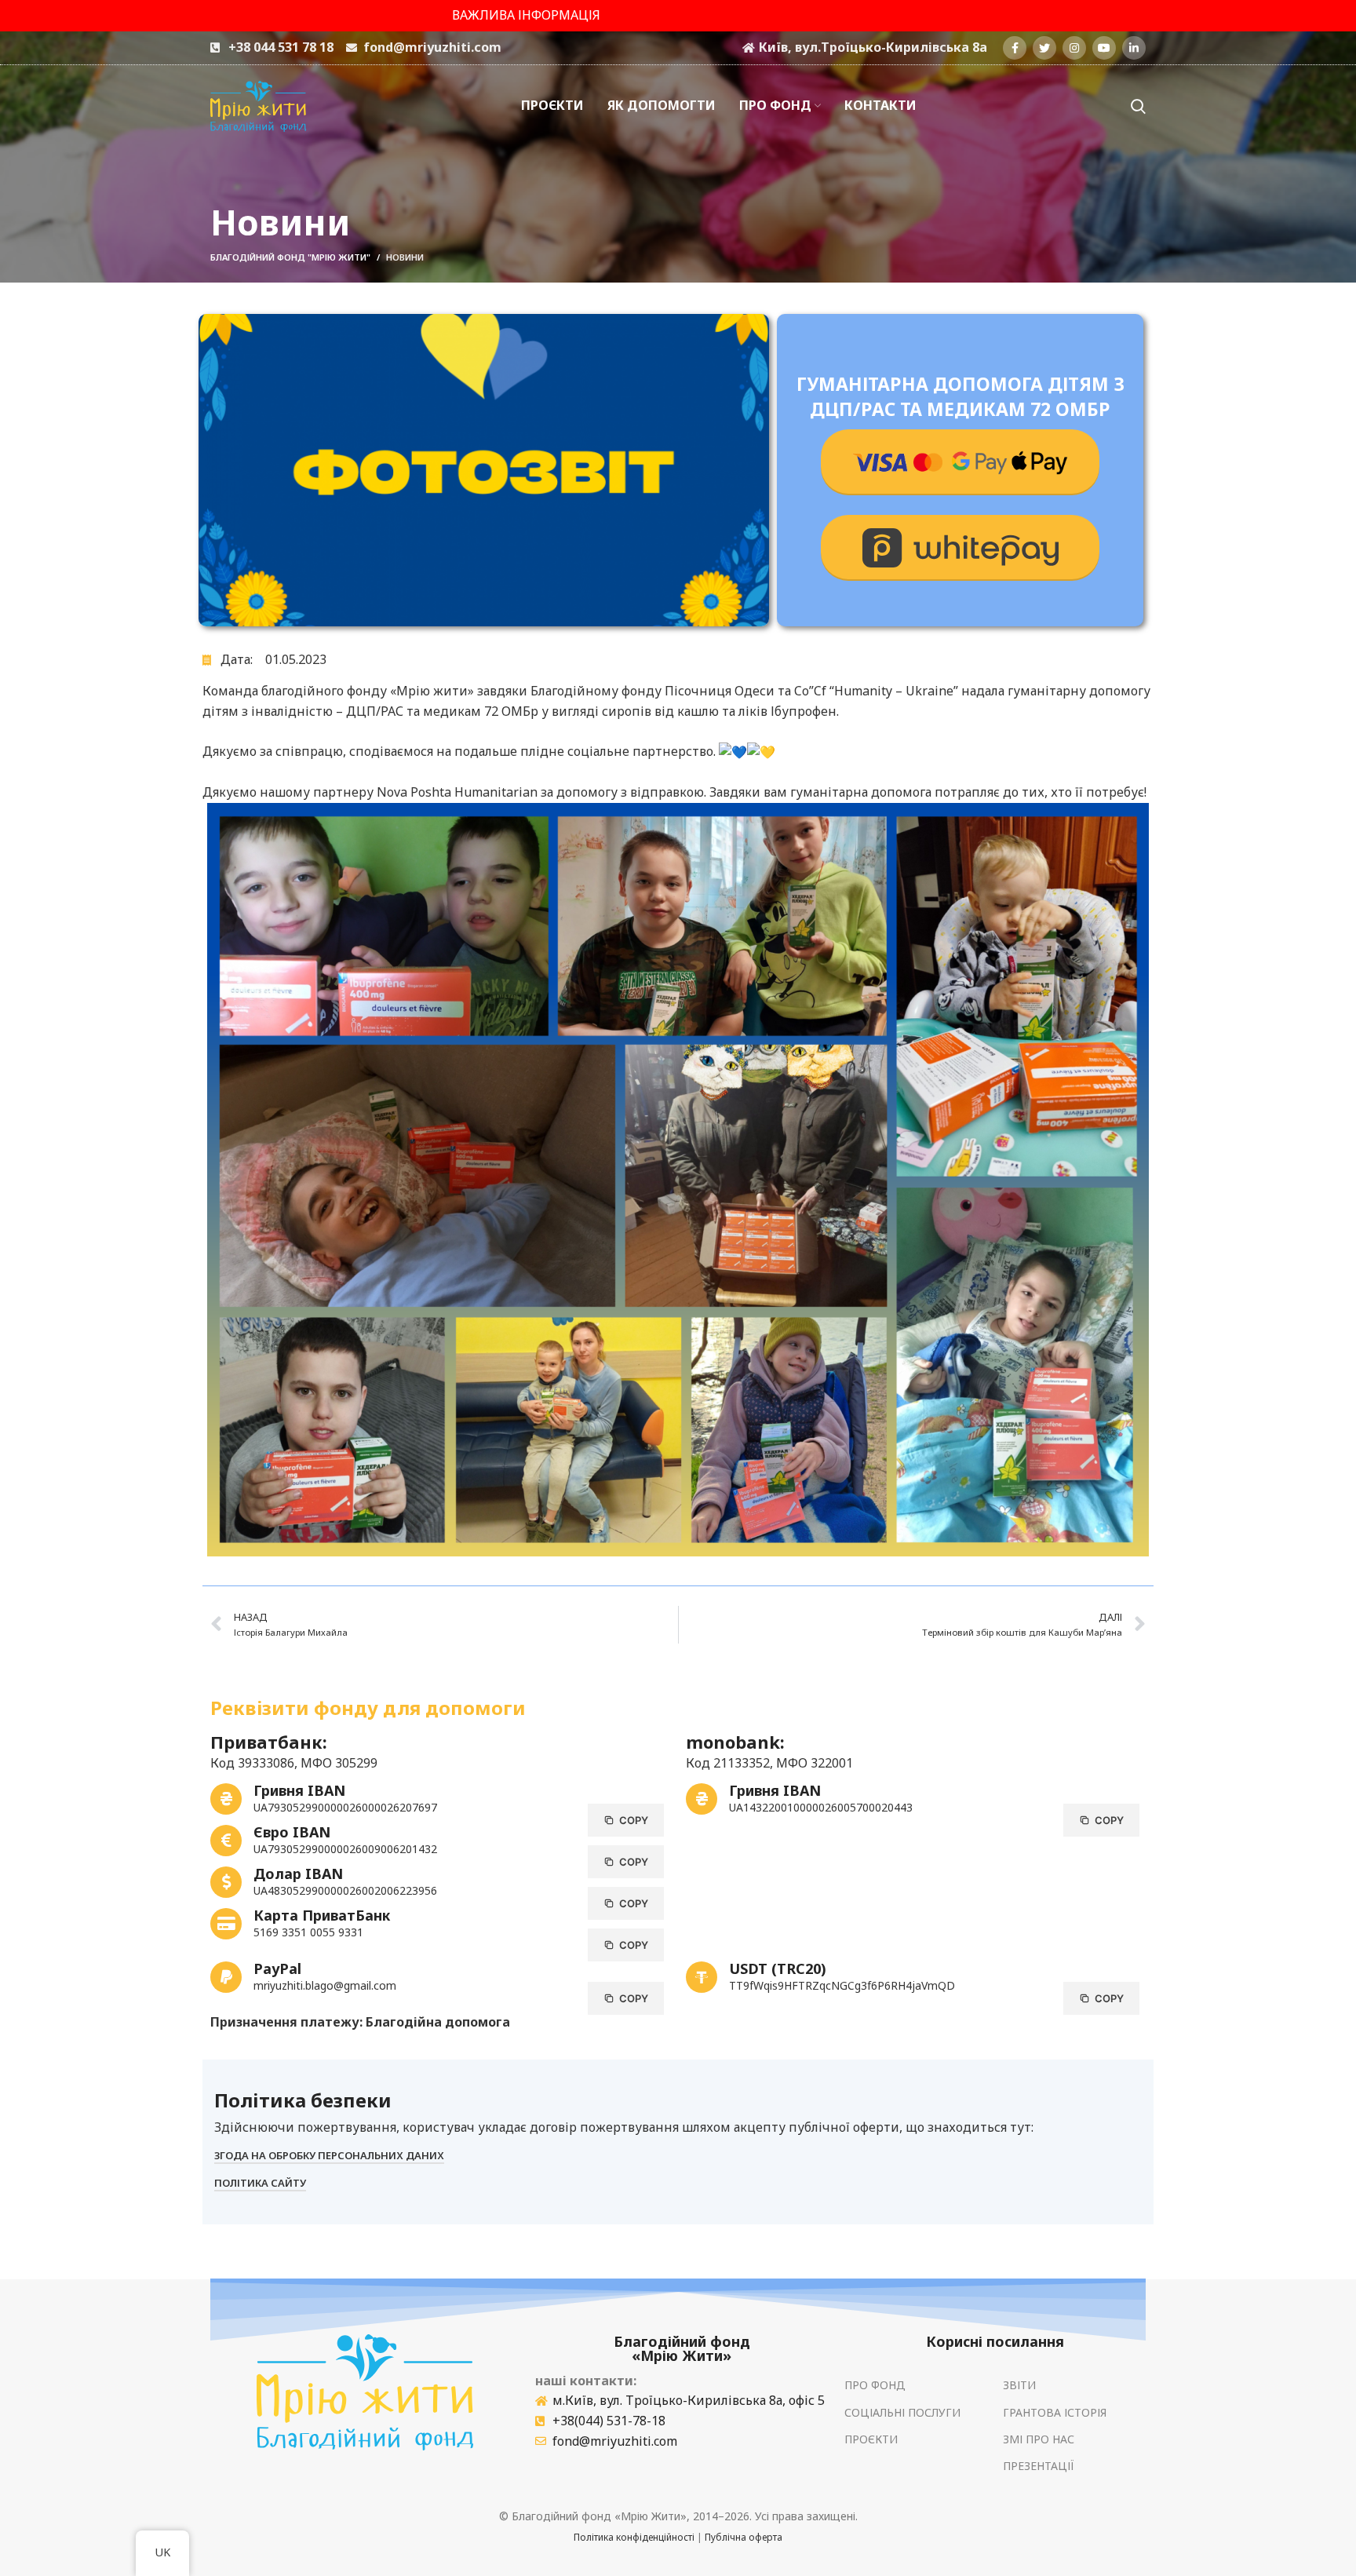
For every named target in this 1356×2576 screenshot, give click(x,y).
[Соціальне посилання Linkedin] (1134, 48)
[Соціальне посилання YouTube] (1104, 48)
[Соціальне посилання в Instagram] (1074, 48)
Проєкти (871, 2439)
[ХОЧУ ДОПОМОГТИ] (960, 462)
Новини (405, 257)
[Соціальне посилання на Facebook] (1015, 48)
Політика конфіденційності (634, 2537)
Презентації (1039, 2466)
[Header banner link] (678, 16)
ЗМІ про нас (1039, 2439)
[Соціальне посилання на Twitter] (1044, 48)
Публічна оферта (744, 2537)
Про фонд (875, 2385)
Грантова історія (1055, 2412)
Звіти (1019, 2385)
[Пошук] (1138, 106)
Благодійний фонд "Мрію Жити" (290, 257)
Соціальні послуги (902, 2412)
